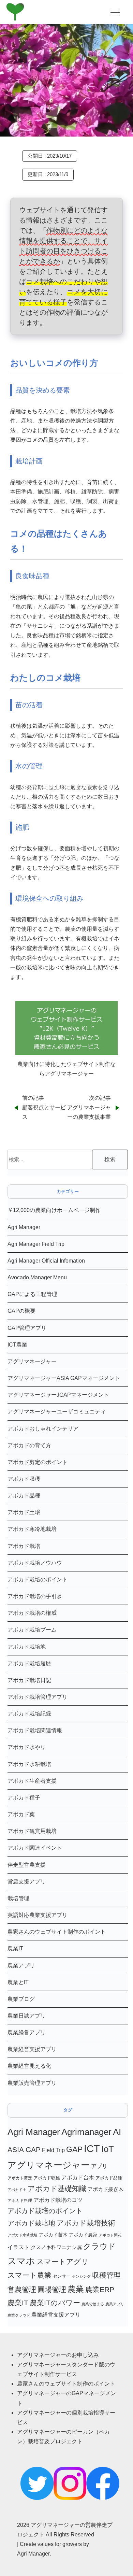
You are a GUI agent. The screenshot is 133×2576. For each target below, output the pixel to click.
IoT (108, 2149)
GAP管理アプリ (27, 1328)
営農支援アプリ (27, 1882)
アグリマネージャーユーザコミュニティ (57, 1412)
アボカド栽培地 (27, 1647)
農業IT (15, 1948)
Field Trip (53, 2150)
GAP (74, 2149)
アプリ (99, 2166)
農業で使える (93, 2304)
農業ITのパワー (55, 2303)
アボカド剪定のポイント (38, 1462)
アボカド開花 (110, 2235)
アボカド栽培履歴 (29, 1663)
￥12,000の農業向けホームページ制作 (54, 1210)
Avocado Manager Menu (37, 1277)
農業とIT (18, 1982)
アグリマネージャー (32, 1361)
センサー (62, 2276)
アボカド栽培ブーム (32, 1630)
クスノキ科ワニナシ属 (56, 2247)
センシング (81, 2276)
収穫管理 (106, 2275)
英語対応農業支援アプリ (38, 1915)
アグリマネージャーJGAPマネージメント (58, 1395)
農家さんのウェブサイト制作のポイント (57, 1932)
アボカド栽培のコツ (58, 2200)
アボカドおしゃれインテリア (43, 1429)
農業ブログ (21, 1999)
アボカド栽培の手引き (35, 1596)
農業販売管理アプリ (32, 2083)
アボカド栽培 (24, 1546)
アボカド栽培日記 (29, 1680)
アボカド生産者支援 (32, 1781)
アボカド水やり (27, 1747)
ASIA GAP (24, 2150)
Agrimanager (86, 2132)
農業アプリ (21, 1966)
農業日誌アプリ (27, 2016)
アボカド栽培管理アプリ (38, 1697)
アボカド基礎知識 (57, 2188)
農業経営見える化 (29, 2066)
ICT (92, 2148)
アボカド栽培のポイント (38, 1579)
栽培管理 (18, 1898)
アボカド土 (17, 2190)
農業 (76, 2289)
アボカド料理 (20, 2201)
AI (117, 2132)
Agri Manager (24, 1227)
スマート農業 (29, 2275)
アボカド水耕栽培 (29, 1764)
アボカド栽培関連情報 (35, 1730)
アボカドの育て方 (29, 1445)
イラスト (18, 2247)
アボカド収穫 (24, 1479)
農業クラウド (19, 2315)
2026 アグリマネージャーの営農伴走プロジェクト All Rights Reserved (65, 2530)
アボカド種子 (24, 1798)
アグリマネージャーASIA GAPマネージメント (64, 1378)
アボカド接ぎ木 (106, 2189)
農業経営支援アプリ (32, 2049)
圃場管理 (52, 2289)
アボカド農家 (83, 2235)
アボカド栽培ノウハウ (35, 1563)
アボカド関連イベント (35, 1848)
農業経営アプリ (27, 2032)
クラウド (100, 2246)
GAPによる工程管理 (32, 1294)
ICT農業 (17, 1345)
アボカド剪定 (20, 2178)
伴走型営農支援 (27, 1865)
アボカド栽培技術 (86, 2223)
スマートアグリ (63, 2261)
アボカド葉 (21, 1814)
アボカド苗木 (53, 2235)
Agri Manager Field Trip (36, 1244)
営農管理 (22, 2289)
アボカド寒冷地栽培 (32, 1529)
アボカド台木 (78, 2177)
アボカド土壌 (24, 1512)
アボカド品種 (24, 1496)
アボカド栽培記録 (29, 1714)
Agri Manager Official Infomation (46, 1261)
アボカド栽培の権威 (32, 1613)
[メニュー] (115, 12)
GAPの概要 (21, 1311)
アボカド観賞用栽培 (32, 1831)
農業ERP (100, 2289)
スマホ (21, 2261)
